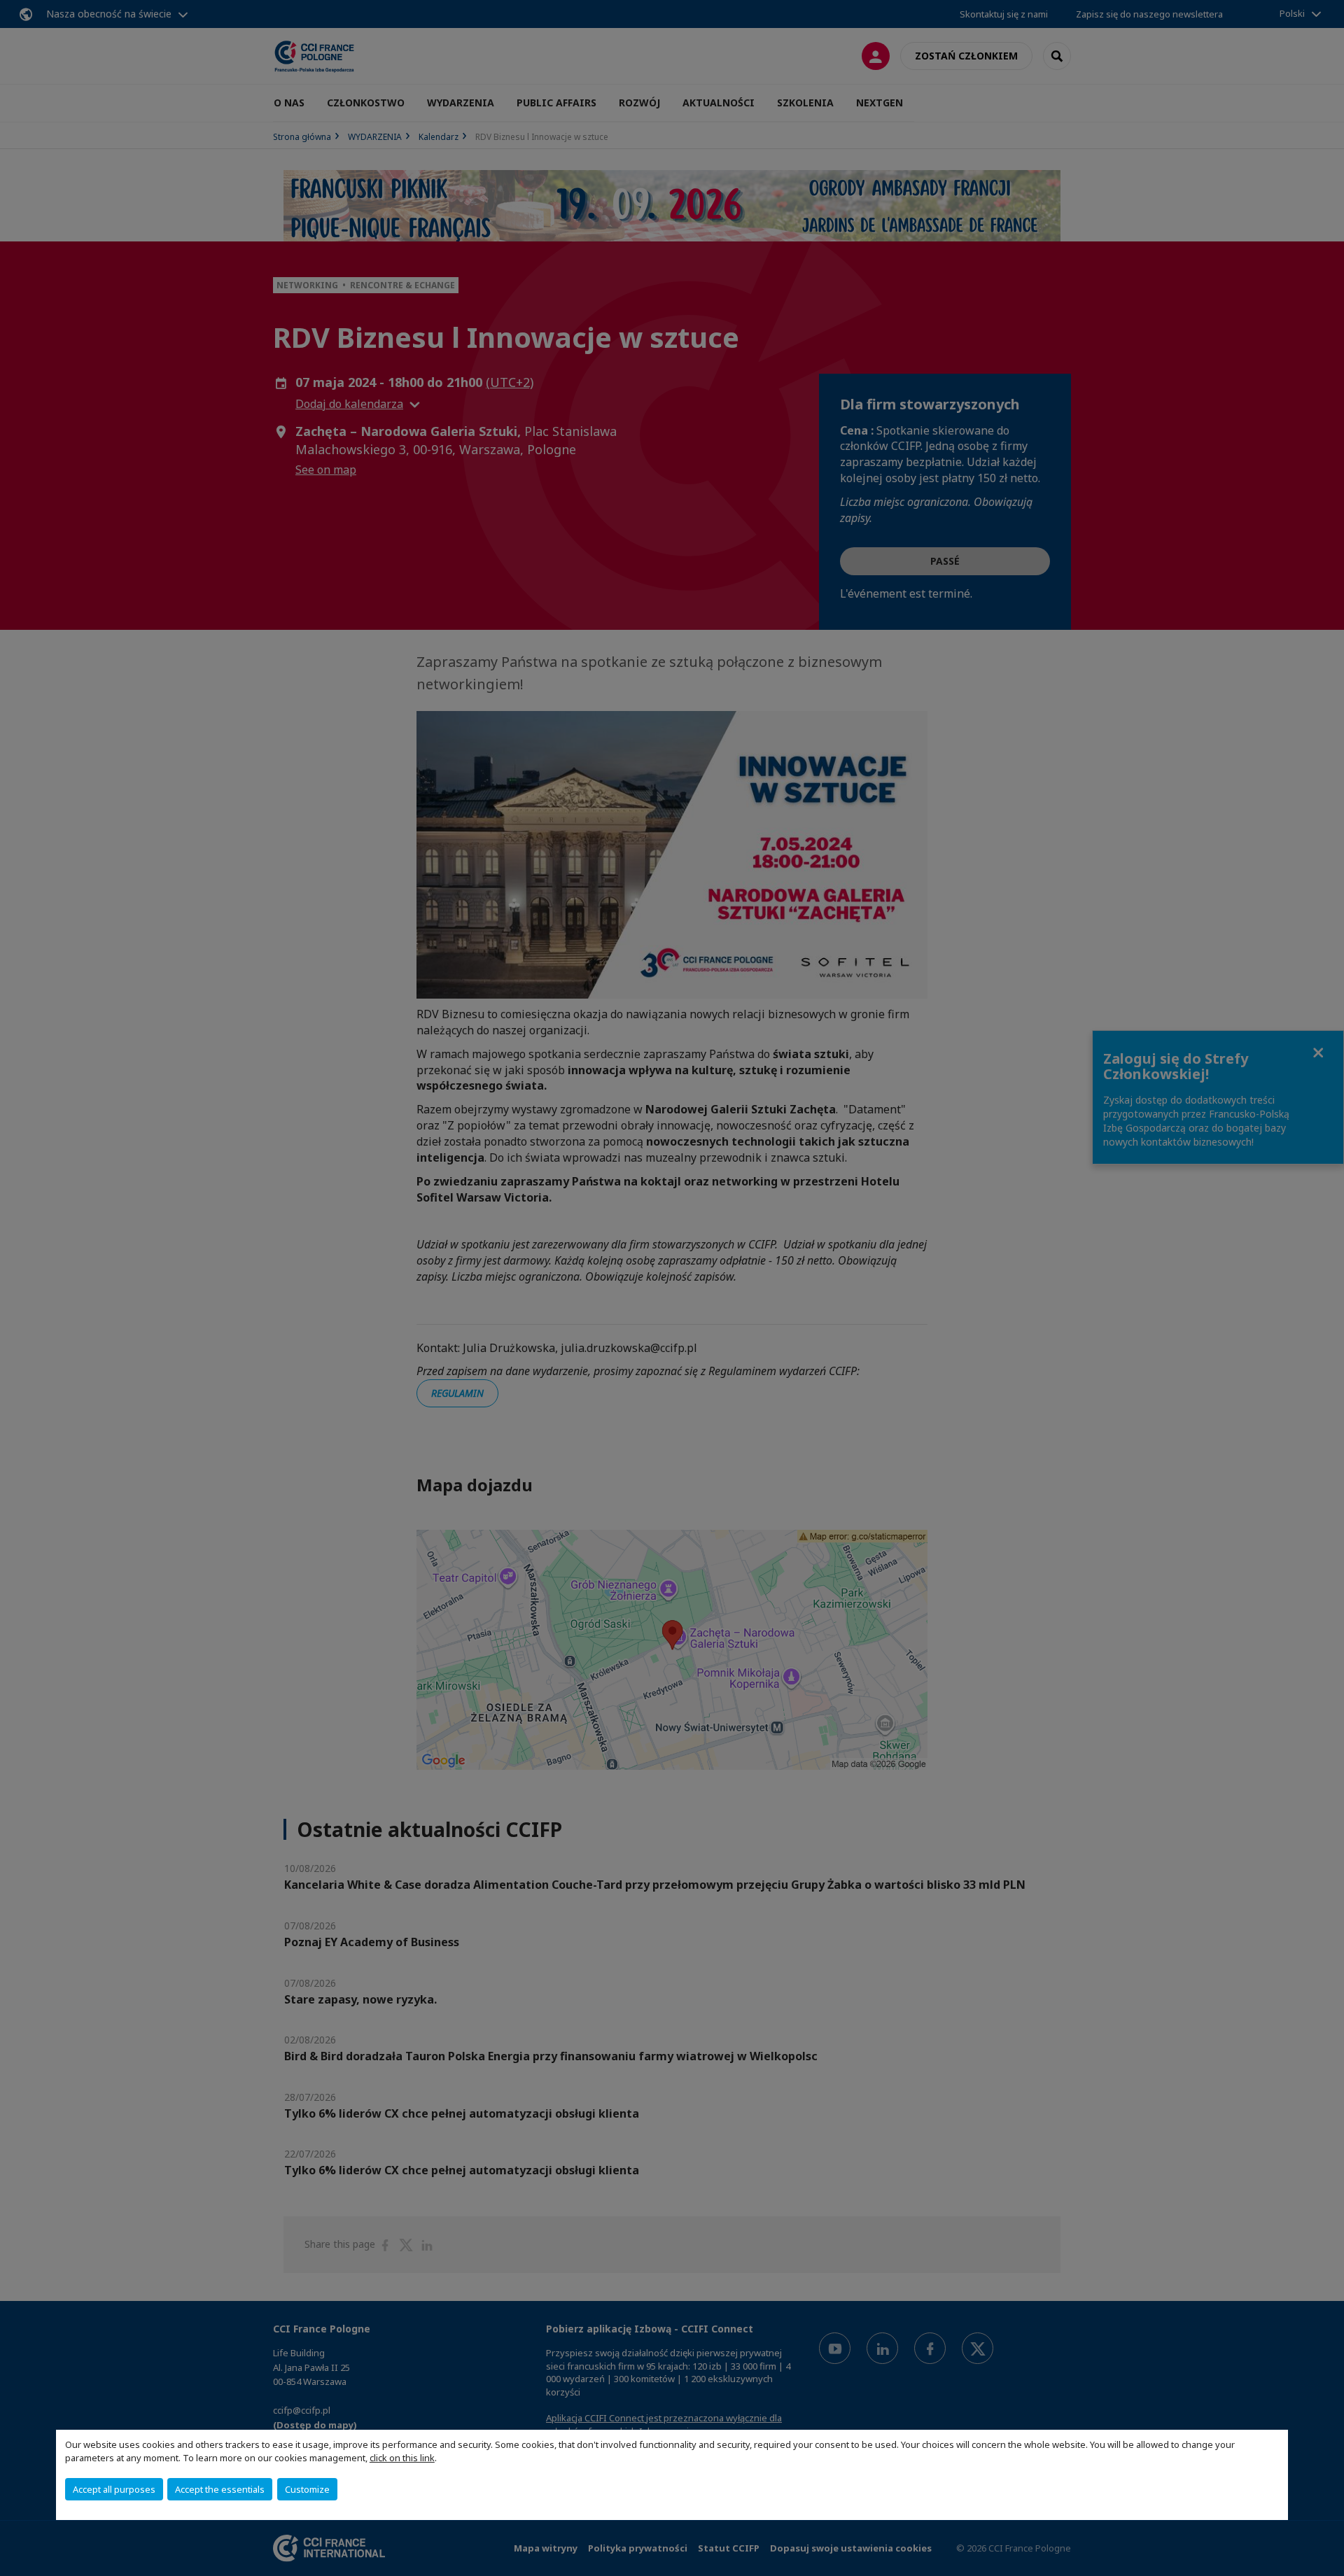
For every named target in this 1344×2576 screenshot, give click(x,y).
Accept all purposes (114, 2489)
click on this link (402, 2458)
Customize (307, 2489)
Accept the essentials (220, 2489)
